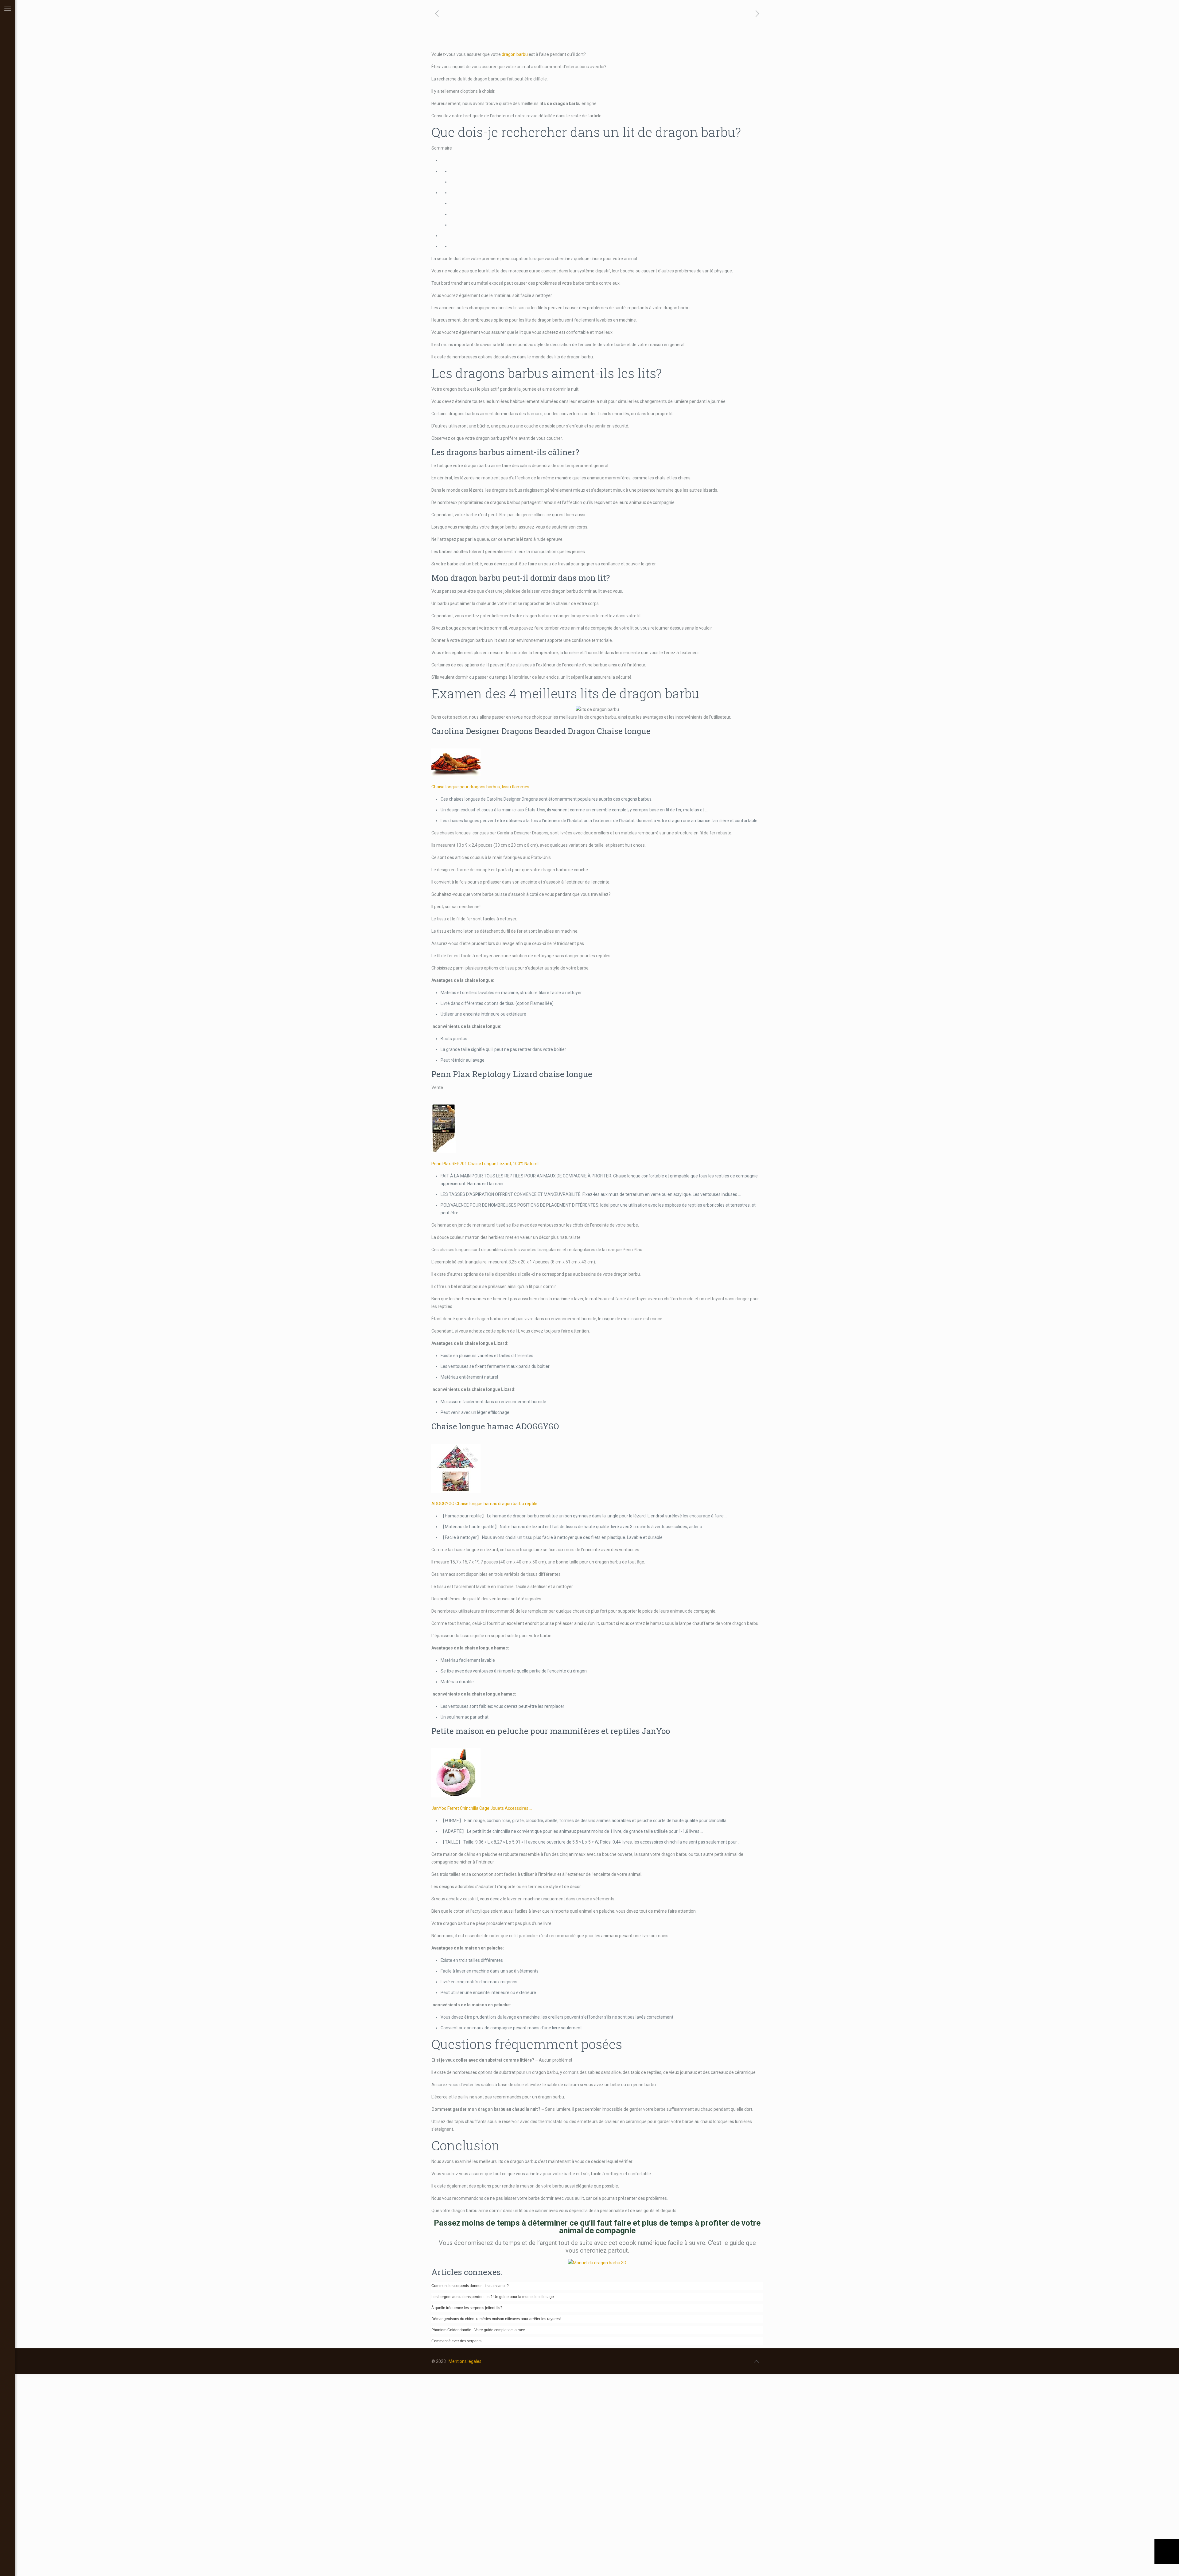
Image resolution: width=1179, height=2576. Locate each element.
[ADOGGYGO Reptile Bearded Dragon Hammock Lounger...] (456, 1491)
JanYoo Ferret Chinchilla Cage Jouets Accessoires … (482, 1808)
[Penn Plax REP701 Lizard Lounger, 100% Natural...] (444, 1151)
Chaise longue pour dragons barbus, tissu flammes (480, 787)
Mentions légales (465, 2361)
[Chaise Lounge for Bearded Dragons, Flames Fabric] (456, 775)
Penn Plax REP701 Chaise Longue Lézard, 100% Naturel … (487, 1164)
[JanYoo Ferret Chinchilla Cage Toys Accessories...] (456, 1796)
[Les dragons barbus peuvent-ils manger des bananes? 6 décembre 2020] (1167, 2551)
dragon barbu (515, 54)
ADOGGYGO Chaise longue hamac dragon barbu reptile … (486, 1504)
